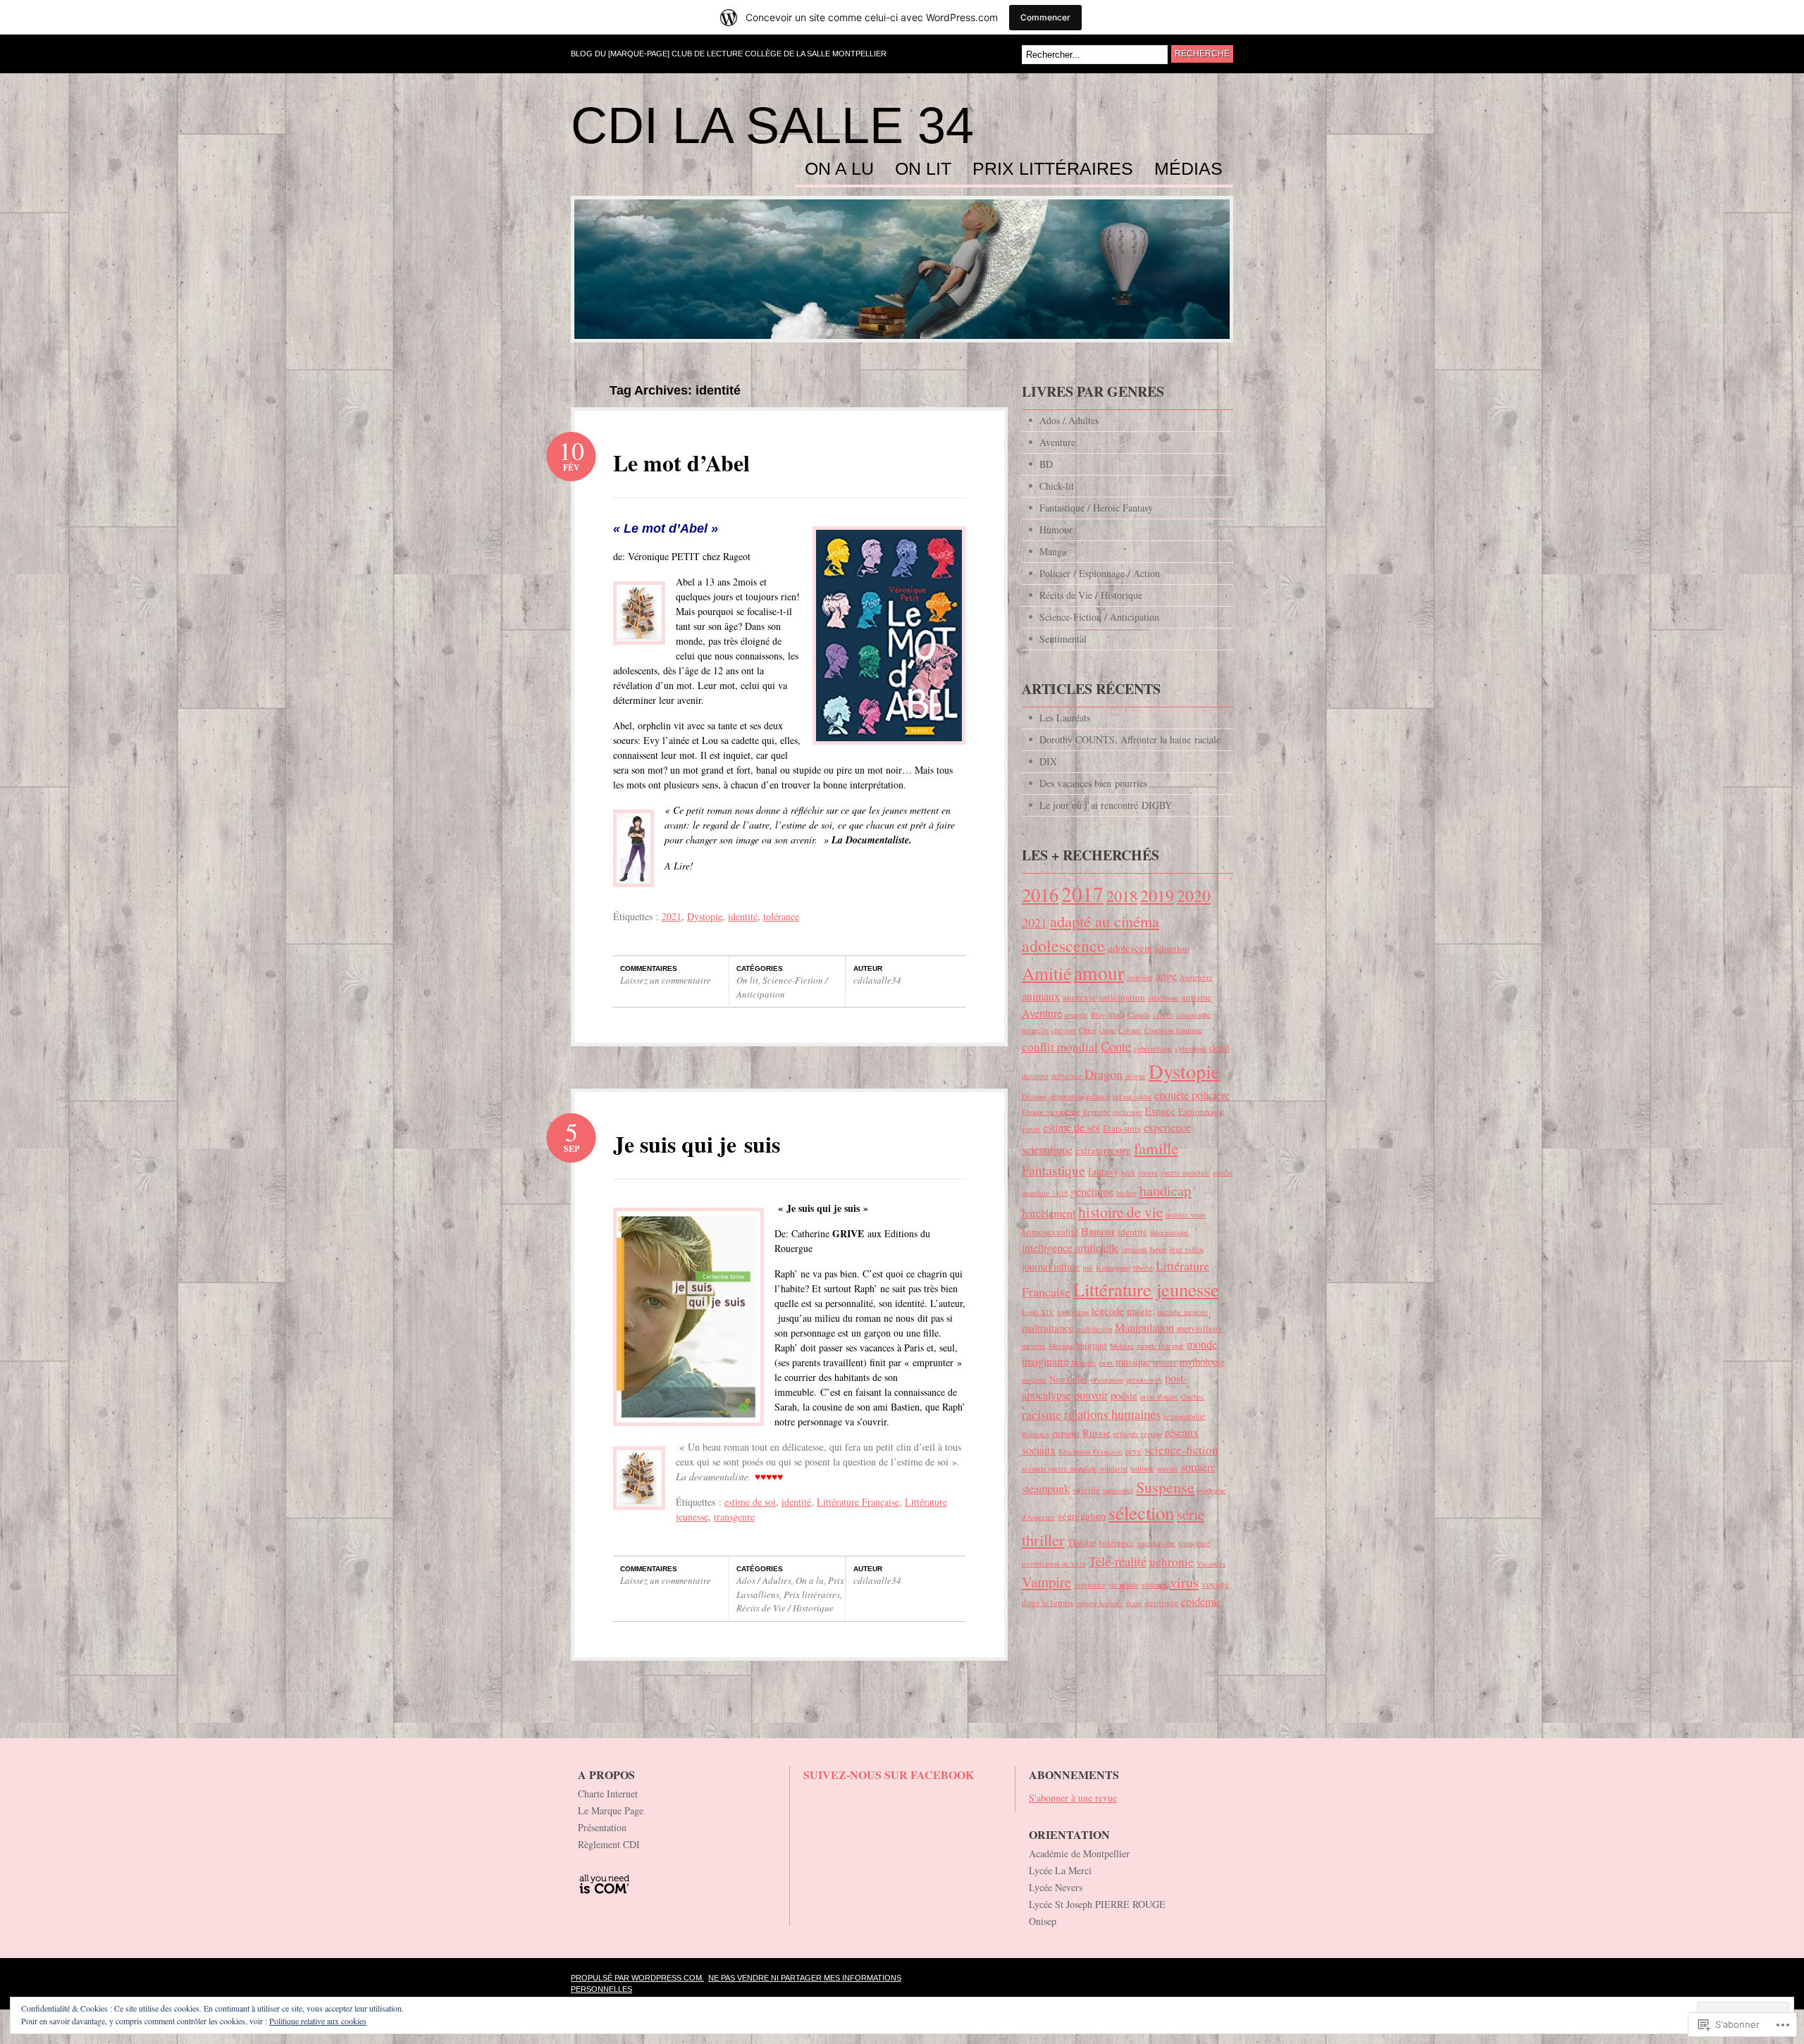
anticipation (1122, 997)
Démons (1034, 1096)
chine (1107, 1030)
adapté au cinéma (1105, 921)
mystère (1165, 1363)
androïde (1140, 977)
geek (1128, 1172)
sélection (1141, 1513)
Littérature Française (858, 1502)
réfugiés (1126, 1434)
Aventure (1057, 442)
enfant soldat (1132, 1096)
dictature (1035, 1076)
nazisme (1034, 1380)
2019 (1157, 895)
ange (1166, 976)
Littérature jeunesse (1146, 1289)
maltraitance (1048, 1328)
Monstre (1083, 1363)
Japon (1158, 1249)
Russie (1096, 1433)
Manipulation (1144, 1327)
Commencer (1045, 17)
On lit (923, 169)
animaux (1041, 996)
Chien (1088, 1030)
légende (1108, 1311)
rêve (1133, 1451)
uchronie (1172, 1562)
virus (1184, 1582)
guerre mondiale (1185, 1172)
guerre (1148, 1172)
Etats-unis (1122, 1128)
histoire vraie (1186, 1215)
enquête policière (1192, 1095)
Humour (1056, 529)
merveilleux (1200, 1328)
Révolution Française (1091, 1451)
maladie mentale (1183, 1312)
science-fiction (1181, 1450)
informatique (1169, 1232)
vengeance (1090, 1585)
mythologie (1203, 1362)
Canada (1139, 1015)
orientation (1107, 1380)
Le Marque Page (611, 1810)
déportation (1066, 1096)
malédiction (1094, 1329)
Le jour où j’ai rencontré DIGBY (1106, 805)
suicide (1086, 1489)
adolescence (1063, 946)
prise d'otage (1159, 1396)
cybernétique (1153, 1048)
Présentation (602, 1827)
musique (1133, 1362)
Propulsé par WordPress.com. (637, 1978)
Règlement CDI (609, 1844)
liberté (1143, 1268)
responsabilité (1184, 1416)
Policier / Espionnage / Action (1100, 573)
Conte (1116, 1046)
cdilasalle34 (877, 980)
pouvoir (1091, 1395)
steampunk (1046, 1489)
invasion (1134, 1249)
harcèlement (1049, 1213)
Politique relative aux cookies (318, 2021)
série (1191, 1514)
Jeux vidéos (1186, 1249)
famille (1156, 1148)
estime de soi (750, 1502)
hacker (1126, 1193)
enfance (1098, 1096)
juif (1088, 1268)
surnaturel (1118, 1490)
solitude (1143, 1468)
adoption (1172, 948)
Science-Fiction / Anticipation (782, 987)
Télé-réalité (1118, 1561)
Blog (1098, 1015)
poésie (1124, 1395)
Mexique (1062, 1346)
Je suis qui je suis (697, 1144)
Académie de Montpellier (1079, 1853)
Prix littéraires (1053, 169)
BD (1046, 464)
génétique (1092, 1191)
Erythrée (1096, 1112)
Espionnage (1201, 1111)
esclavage (1127, 1112)
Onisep (1043, 1921)
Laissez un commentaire (666, 980)
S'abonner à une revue (1073, 1798)
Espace (1160, 1111)
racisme (1042, 1414)
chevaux (1064, 1030)
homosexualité (1050, 1232)
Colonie (1130, 1030)
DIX (1048, 761)
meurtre (1034, 1346)
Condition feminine (1173, 1030)
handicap (1165, 1190)
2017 (1082, 894)
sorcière (1198, 1467)
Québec (1193, 1396)
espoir (1031, 1129)
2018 (1122, 896)
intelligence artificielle (1070, 1248)
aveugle (1076, 1015)
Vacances (1211, 1563)
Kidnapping (1113, 1268)
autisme (1197, 997)
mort (1106, 1363)
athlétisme (1163, 998)
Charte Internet (608, 1794)
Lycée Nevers (1056, 1887)
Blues (1116, 1015)
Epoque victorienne (1051, 1112)
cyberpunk (1191, 1048)
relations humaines (1112, 1414)
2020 (1194, 896)
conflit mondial (1060, 1047)
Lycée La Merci (1060, 1870)
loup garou (1073, 1312)
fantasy (1103, 1171)
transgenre (734, 1517)
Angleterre (1196, 977)
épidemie (1201, 1602)
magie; (1141, 1311)
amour (1099, 973)
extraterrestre (1103, 1150)
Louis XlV (1038, 1312)
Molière (1122, 1346)
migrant (1092, 1345)
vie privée (1124, 1585)
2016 (1040, 894)
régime (1151, 1434)
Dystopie (705, 916)
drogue (1136, 1076)
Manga (1053, 551)
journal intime (1051, 1266)
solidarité (1114, 1468)
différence (1067, 1076)
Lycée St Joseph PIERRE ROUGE (1097, 1904)
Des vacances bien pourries (1093, 783)
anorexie (1079, 997)
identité (743, 916)
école (1134, 1603)
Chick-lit (1057, 486)
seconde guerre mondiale (1059, 1468)
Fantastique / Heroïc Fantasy (1096, 508)
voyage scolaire (1100, 1603)
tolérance (781, 916)
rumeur (1066, 1433)
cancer (1163, 1015)
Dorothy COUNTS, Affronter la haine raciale (1130, 739)
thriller (1043, 1540)
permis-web (1144, 1380)
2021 (672, 916)
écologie (1162, 1602)
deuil (1219, 1047)
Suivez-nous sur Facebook (889, 1774)
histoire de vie (1120, 1212)
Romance (1036, 1434)
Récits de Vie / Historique (785, 1608)
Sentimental (1063, 639)
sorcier (1168, 1468)
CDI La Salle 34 (772, 125)
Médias (1188, 169)
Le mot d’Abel (681, 463)
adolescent (1130, 948)
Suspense (1165, 1487)
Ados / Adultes (764, 1580)
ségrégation (1082, 1516)
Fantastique (1054, 1170)
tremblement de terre (1054, 1563)
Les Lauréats (1065, 718)
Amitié (1046, 973)
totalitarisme (1156, 1543)
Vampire (1046, 1582)
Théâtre (1082, 1542)
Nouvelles (1069, 1379)
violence (1154, 1585)
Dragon (1104, 1074)
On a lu (839, 169)
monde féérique (1160, 1346)
